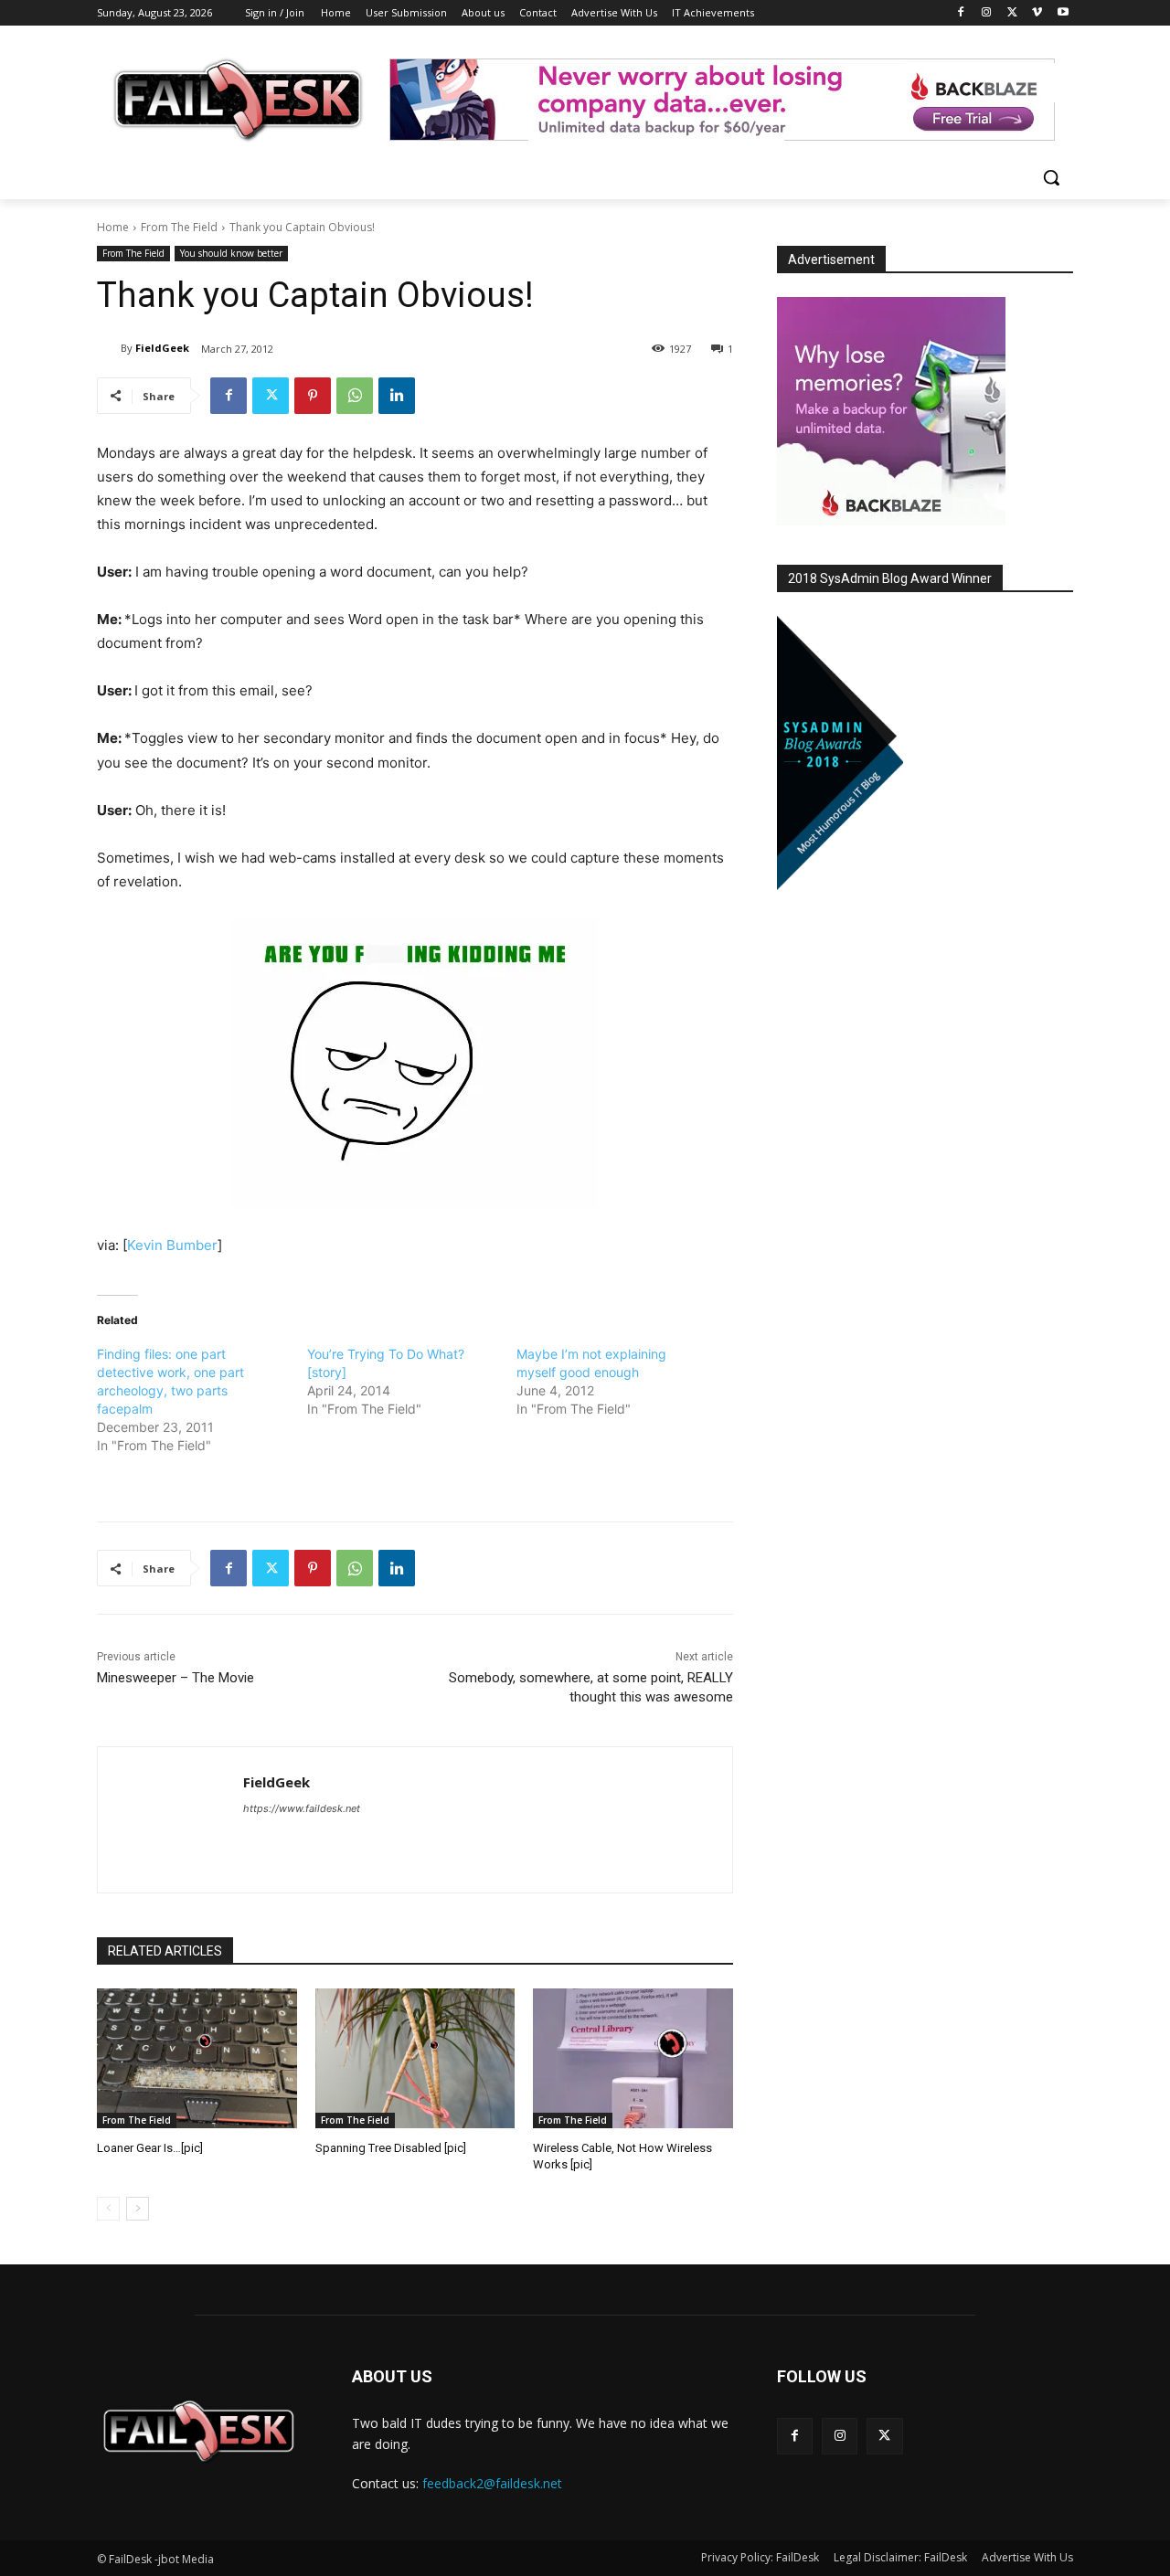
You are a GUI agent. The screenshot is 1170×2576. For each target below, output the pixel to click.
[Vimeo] (1037, 13)
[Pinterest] (313, 396)
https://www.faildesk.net (302, 1808)
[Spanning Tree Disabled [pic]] (415, 2058)
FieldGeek (162, 348)
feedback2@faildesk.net (492, 2483)
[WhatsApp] (355, 396)
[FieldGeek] (109, 348)
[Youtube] (1063, 13)
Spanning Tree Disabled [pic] (391, 2148)
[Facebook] (961, 13)
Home (113, 227)
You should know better (231, 253)
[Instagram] (987, 13)
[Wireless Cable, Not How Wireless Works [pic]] (633, 2058)
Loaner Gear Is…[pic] (150, 2148)
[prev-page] (108, 2209)
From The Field (179, 227)
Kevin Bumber (172, 1245)
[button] (1051, 177)
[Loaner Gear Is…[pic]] (197, 2058)
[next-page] (138, 2209)
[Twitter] (1012, 13)
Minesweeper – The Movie (175, 1678)
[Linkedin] (397, 396)
